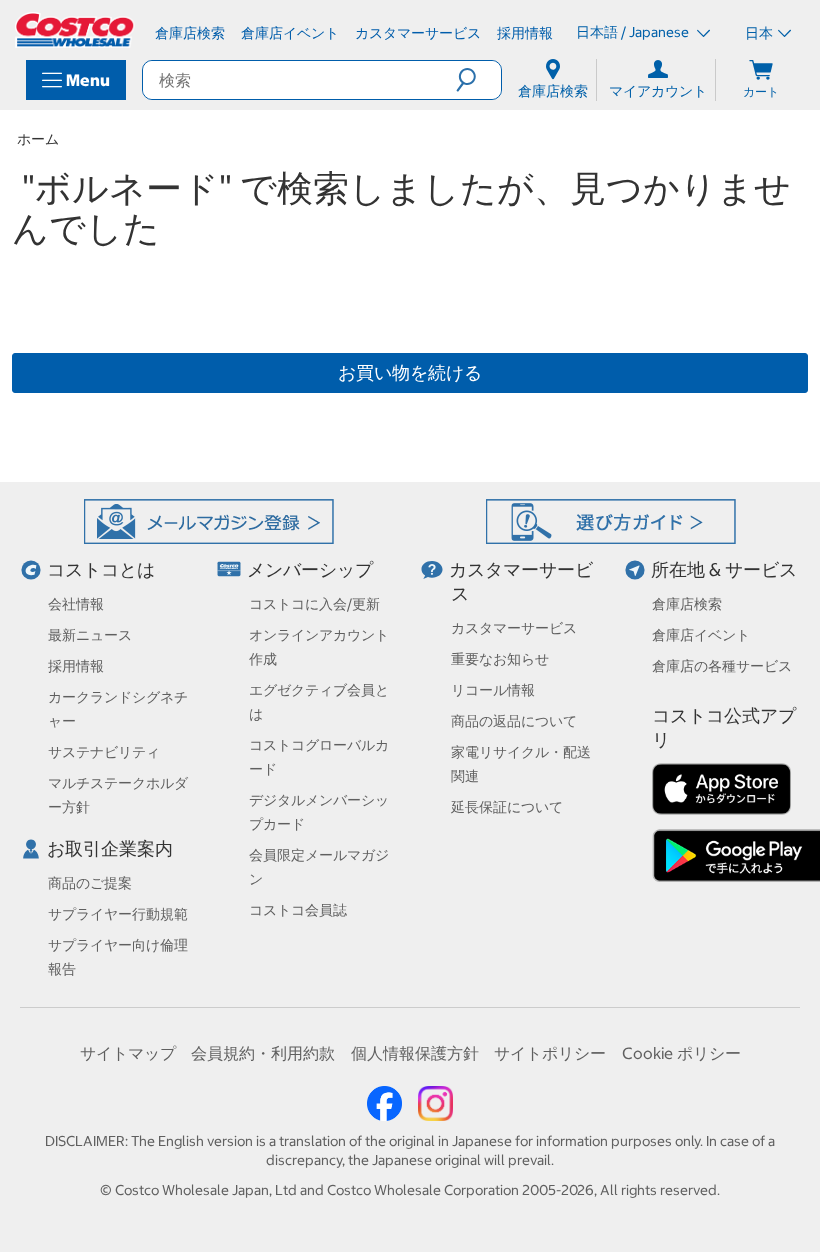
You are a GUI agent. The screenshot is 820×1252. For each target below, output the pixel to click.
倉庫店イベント (701, 635)
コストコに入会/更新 (314, 604)
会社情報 (76, 604)
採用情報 (76, 666)
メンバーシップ (310, 569)
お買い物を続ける (410, 372)
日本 (759, 33)
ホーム (38, 139)
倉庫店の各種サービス (722, 666)
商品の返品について (514, 721)
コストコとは (101, 569)
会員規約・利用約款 (263, 1053)
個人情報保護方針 (415, 1053)
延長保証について (507, 807)
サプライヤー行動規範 (118, 914)
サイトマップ (128, 1053)
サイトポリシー (550, 1053)
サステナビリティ (104, 752)
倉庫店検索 (687, 604)
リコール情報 (493, 690)
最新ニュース (90, 635)
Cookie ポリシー (681, 1053)
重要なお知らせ (500, 659)
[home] (76, 30)
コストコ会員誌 (298, 910)
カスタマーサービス (514, 628)
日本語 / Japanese (634, 32)
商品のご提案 (90, 883)
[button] (478, 80)
